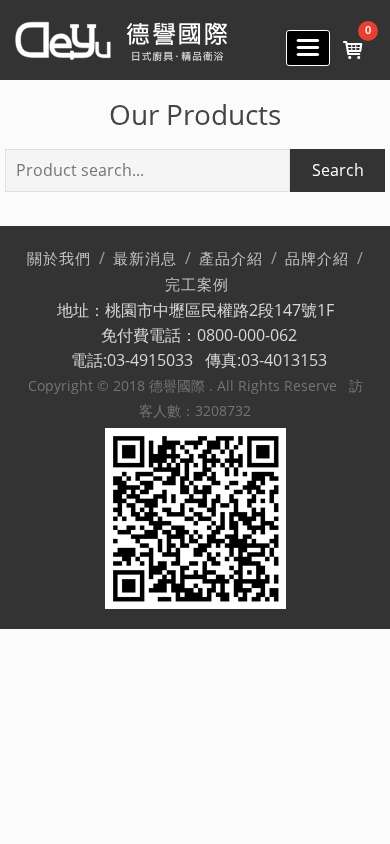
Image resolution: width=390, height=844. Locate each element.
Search (338, 170)
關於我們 (59, 259)
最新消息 (145, 259)
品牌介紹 (317, 259)
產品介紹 (231, 259)
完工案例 (197, 285)
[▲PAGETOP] (340, 794)
